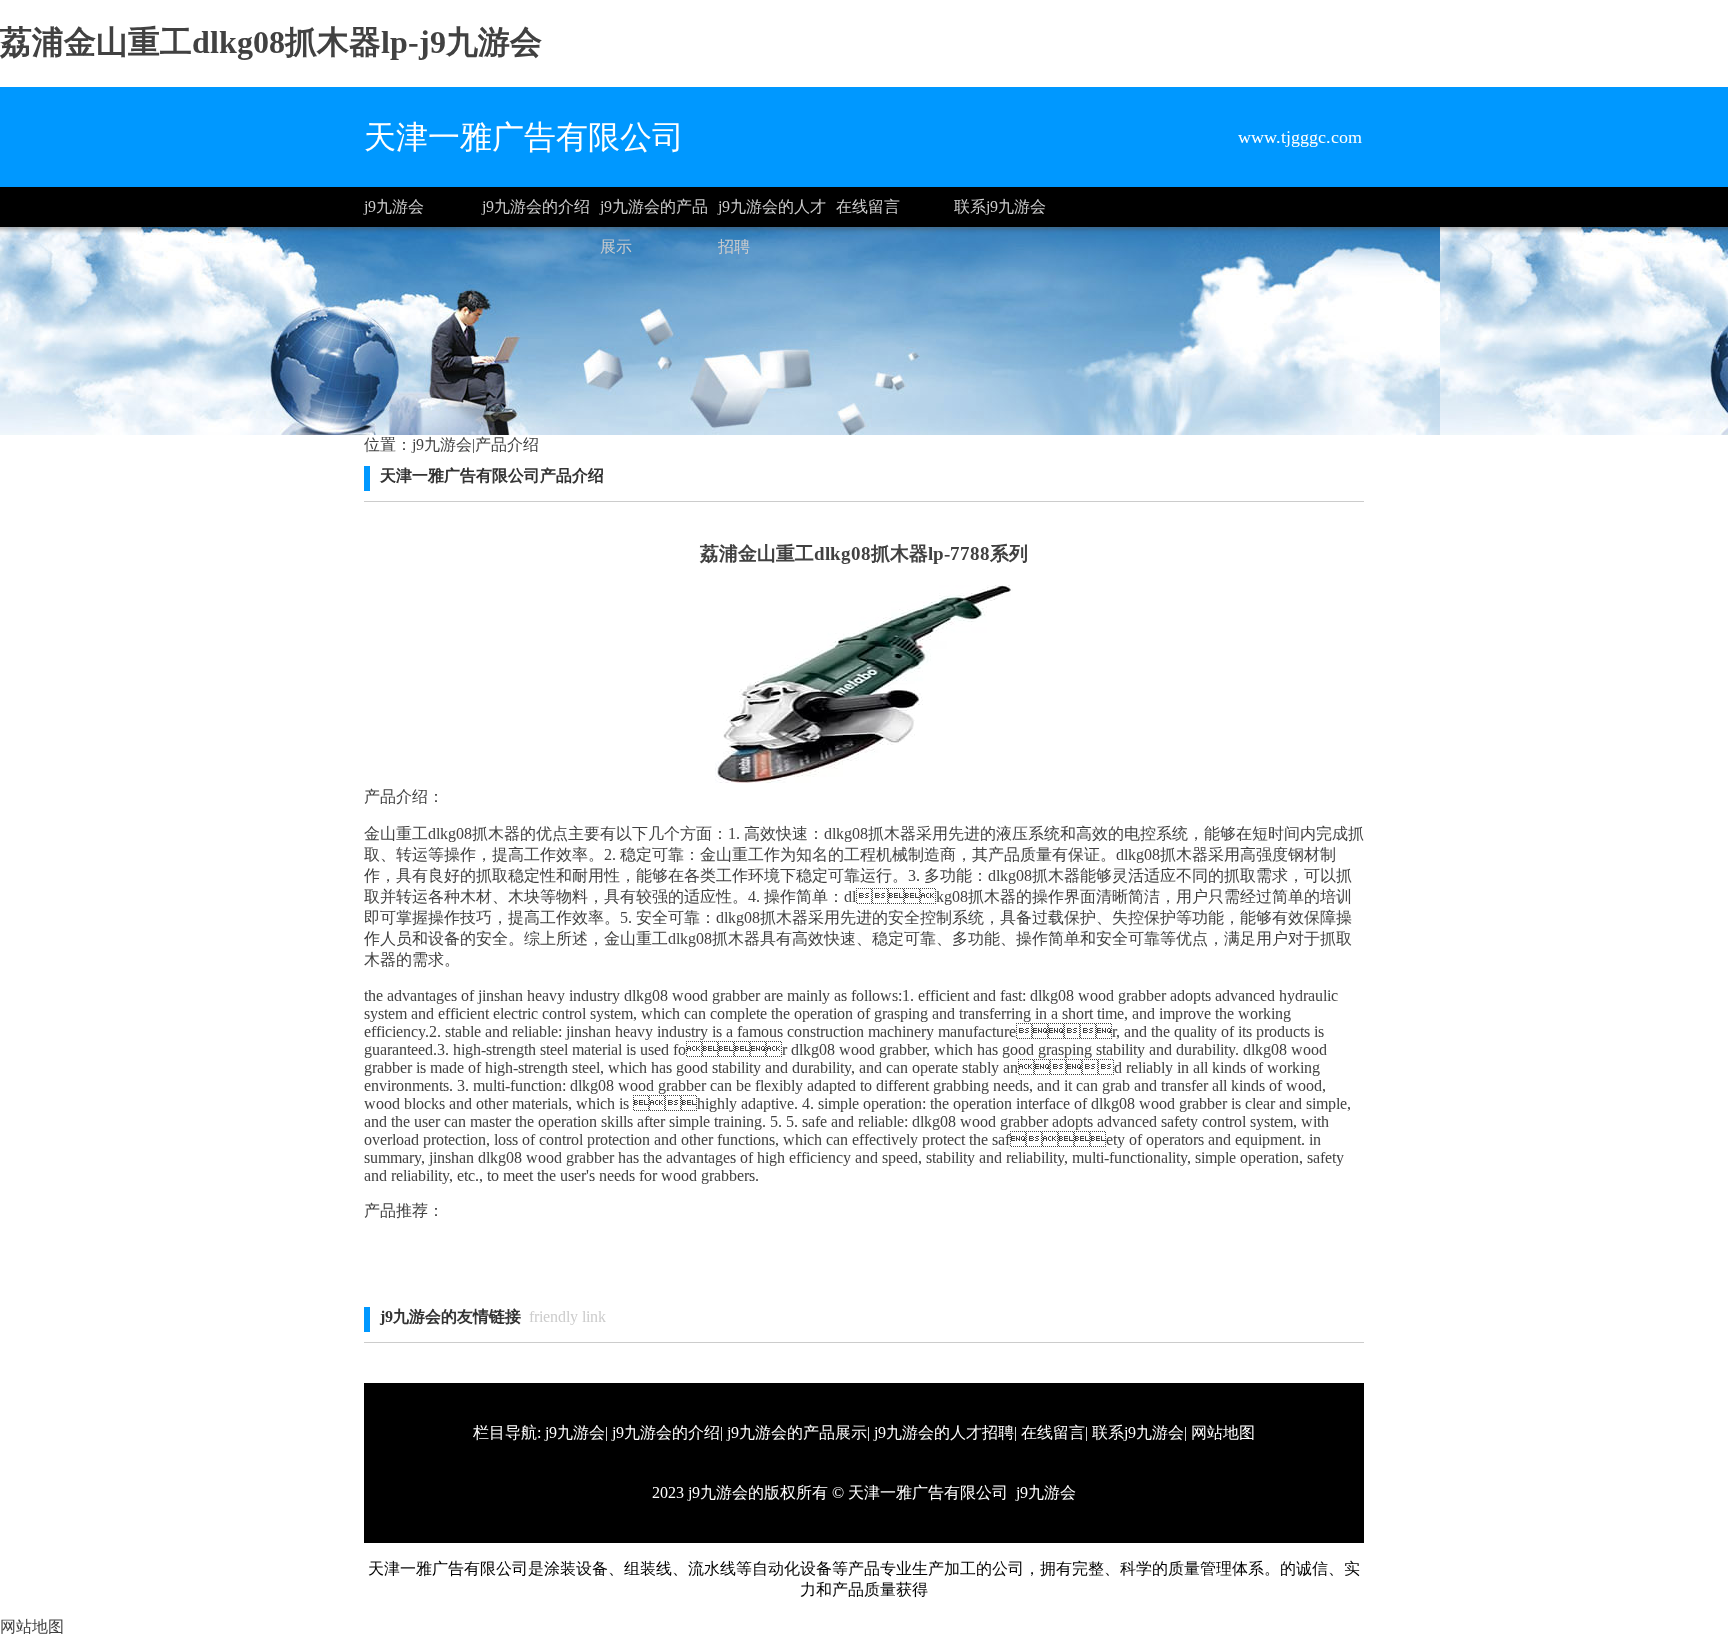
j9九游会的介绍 (536, 206)
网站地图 (1223, 1432)
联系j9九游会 (1000, 206)
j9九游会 (394, 206)
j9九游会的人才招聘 (772, 212)
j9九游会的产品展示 (654, 212)
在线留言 (868, 206)
